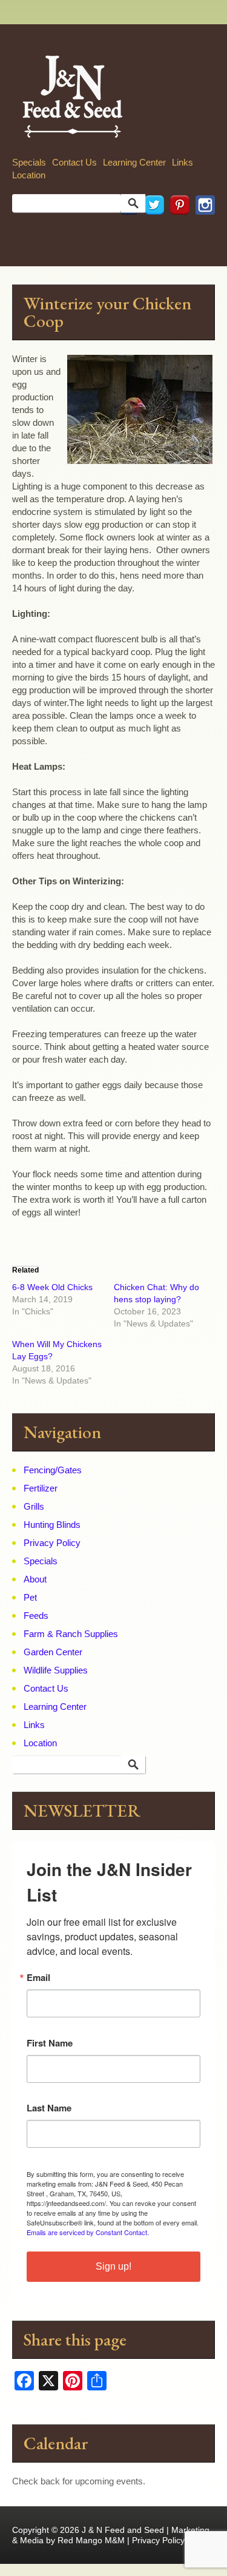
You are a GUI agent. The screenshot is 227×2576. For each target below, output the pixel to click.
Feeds (36, 1616)
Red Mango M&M (91, 2540)
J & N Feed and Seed (123, 2530)
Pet (30, 1597)
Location (29, 175)
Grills (34, 1506)
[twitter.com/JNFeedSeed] (151, 231)
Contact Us (74, 162)
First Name (50, 2043)
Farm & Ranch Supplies (71, 1634)
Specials (29, 162)
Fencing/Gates (53, 1470)
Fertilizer (41, 1488)
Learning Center (134, 162)
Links (183, 162)
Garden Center (53, 1652)
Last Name (49, 2108)
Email (38, 1978)
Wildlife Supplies (56, 1670)
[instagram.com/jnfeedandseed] (202, 231)
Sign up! (113, 2266)
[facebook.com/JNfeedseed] (126, 231)
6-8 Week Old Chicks (52, 1287)
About (35, 1579)
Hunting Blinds (52, 1525)
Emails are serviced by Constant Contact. (88, 2232)
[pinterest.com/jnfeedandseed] (177, 231)
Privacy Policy (52, 1543)
